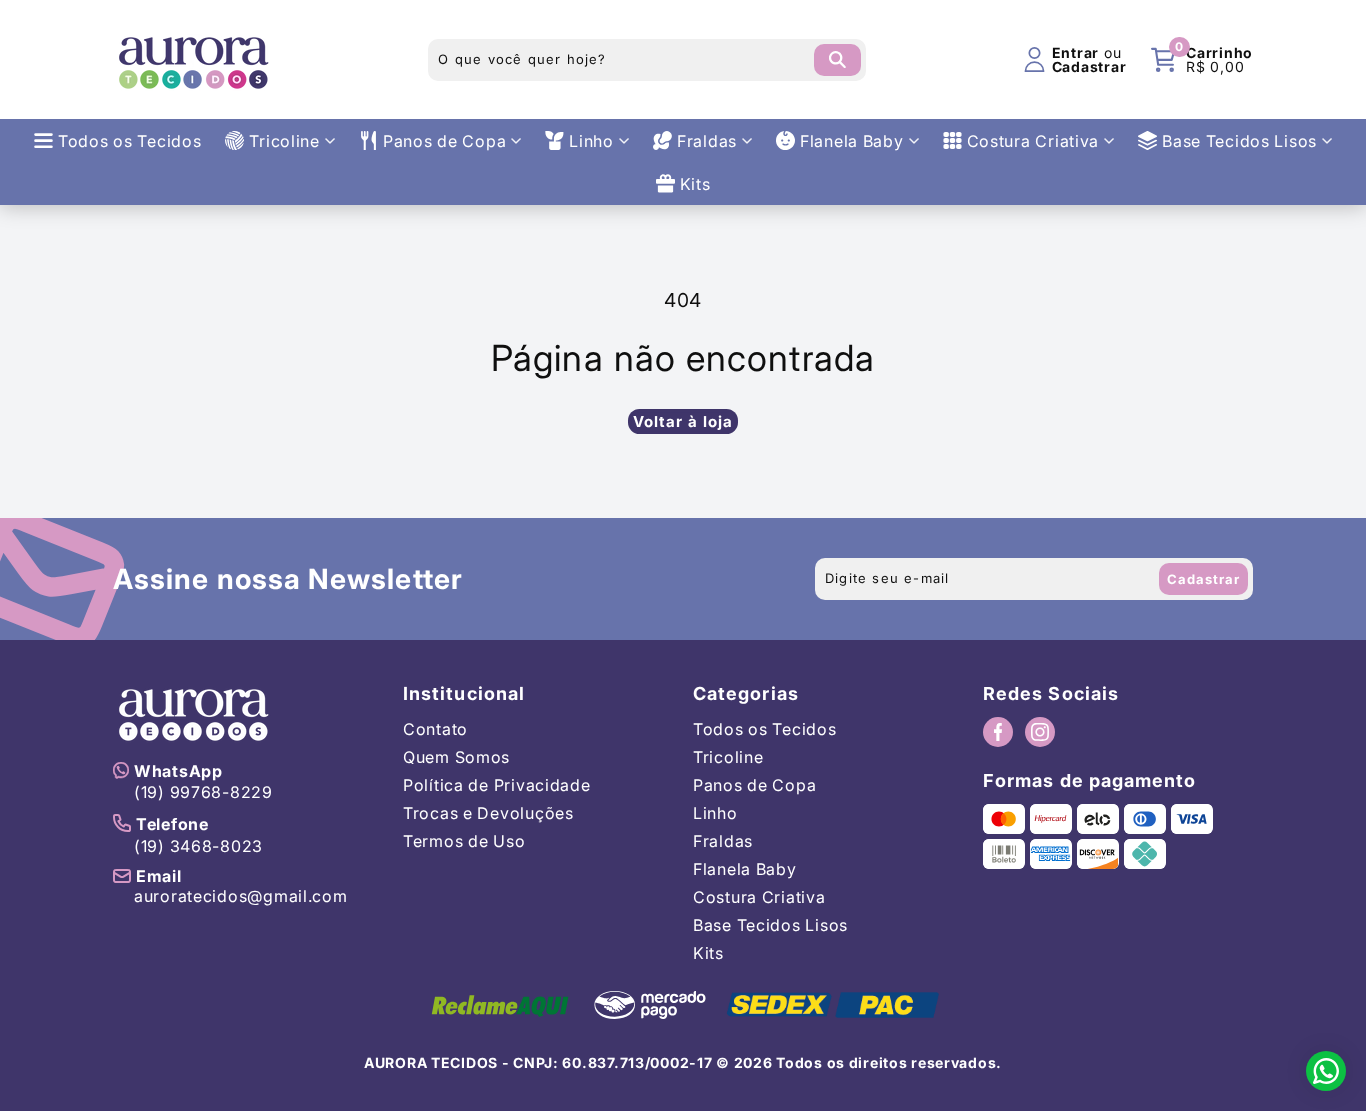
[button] (1202, 60)
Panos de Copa (754, 785)
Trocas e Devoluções (488, 813)
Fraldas (723, 841)
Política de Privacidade (497, 785)
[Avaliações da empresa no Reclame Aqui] (500, 1005)
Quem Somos (456, 757)
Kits (708, 953)
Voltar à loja (683, 421)
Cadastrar (1203, 579)
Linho (715, 813)
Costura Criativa (759, 897)
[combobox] (647, 60)
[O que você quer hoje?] (837, 60)
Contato (435, 729)
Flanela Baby (745, 869)
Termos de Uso (464, 841)
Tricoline (728, 757)
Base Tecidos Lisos (770, 925)
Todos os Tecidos (765, 729)
